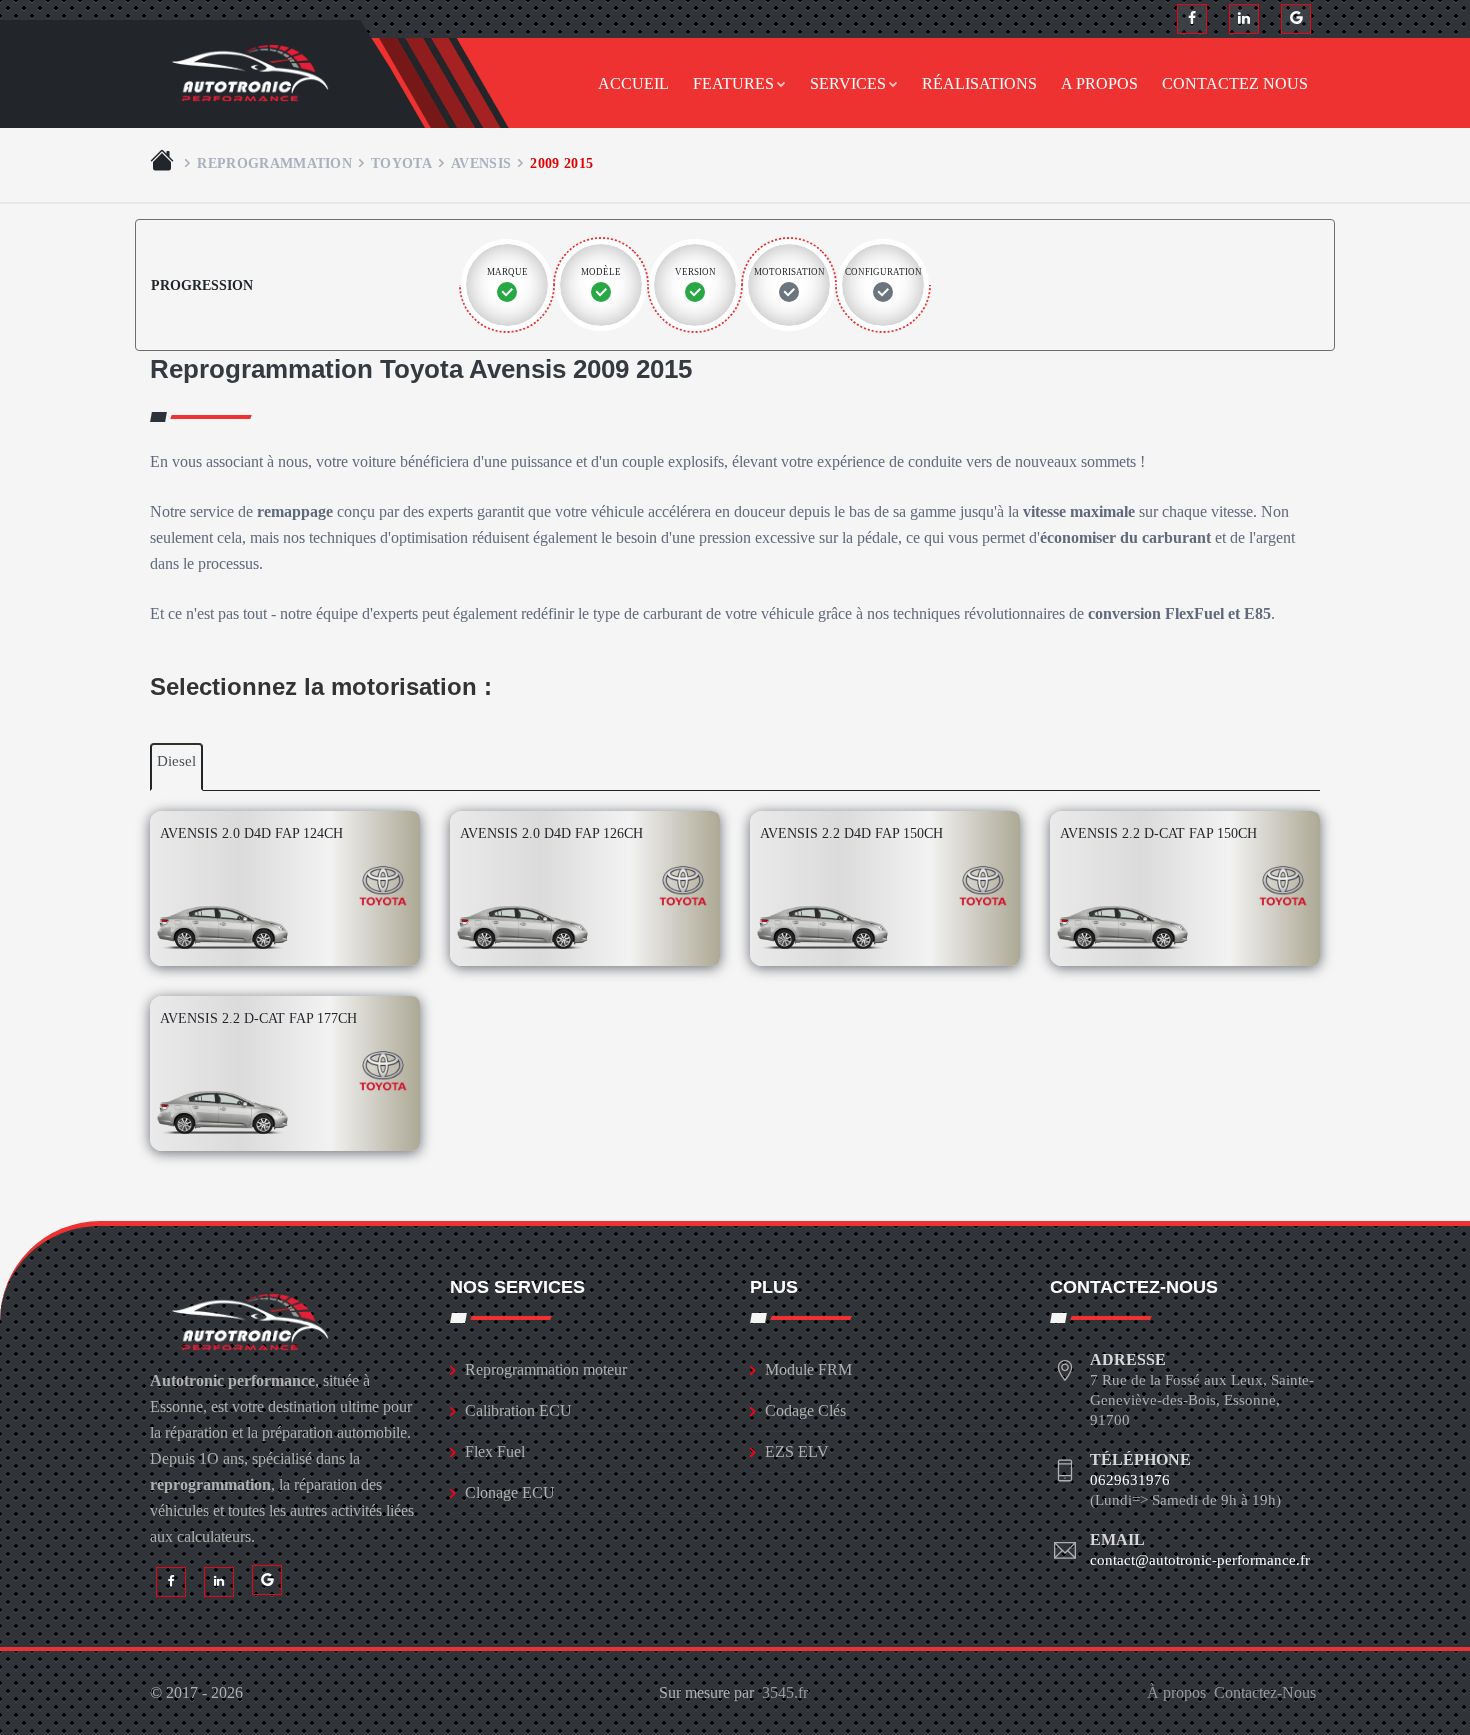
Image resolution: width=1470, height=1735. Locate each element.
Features (733, 83)
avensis (481, 163)
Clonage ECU (510, 1492)
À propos (1176, 1692)
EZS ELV (797, 1451)
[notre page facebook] (1192, 19)
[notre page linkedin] (1244, 19)
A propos (1099, 83)
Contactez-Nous (1265, 1692)
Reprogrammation (274, 163)
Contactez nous (1235, 83)
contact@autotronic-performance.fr (1200, 1560)
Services (848, 83)
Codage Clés (805, 1410)
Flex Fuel (495, 1451)
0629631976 (1130, 1480)
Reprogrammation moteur (546, 1369)
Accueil (633, 83)
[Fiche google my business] (1296, 19)
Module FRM (808, 1369)
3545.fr (785, 1692)
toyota (401, 163)
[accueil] (164, 163)
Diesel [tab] (176, 761)
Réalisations (979, 83)
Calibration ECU (518, 1410)
